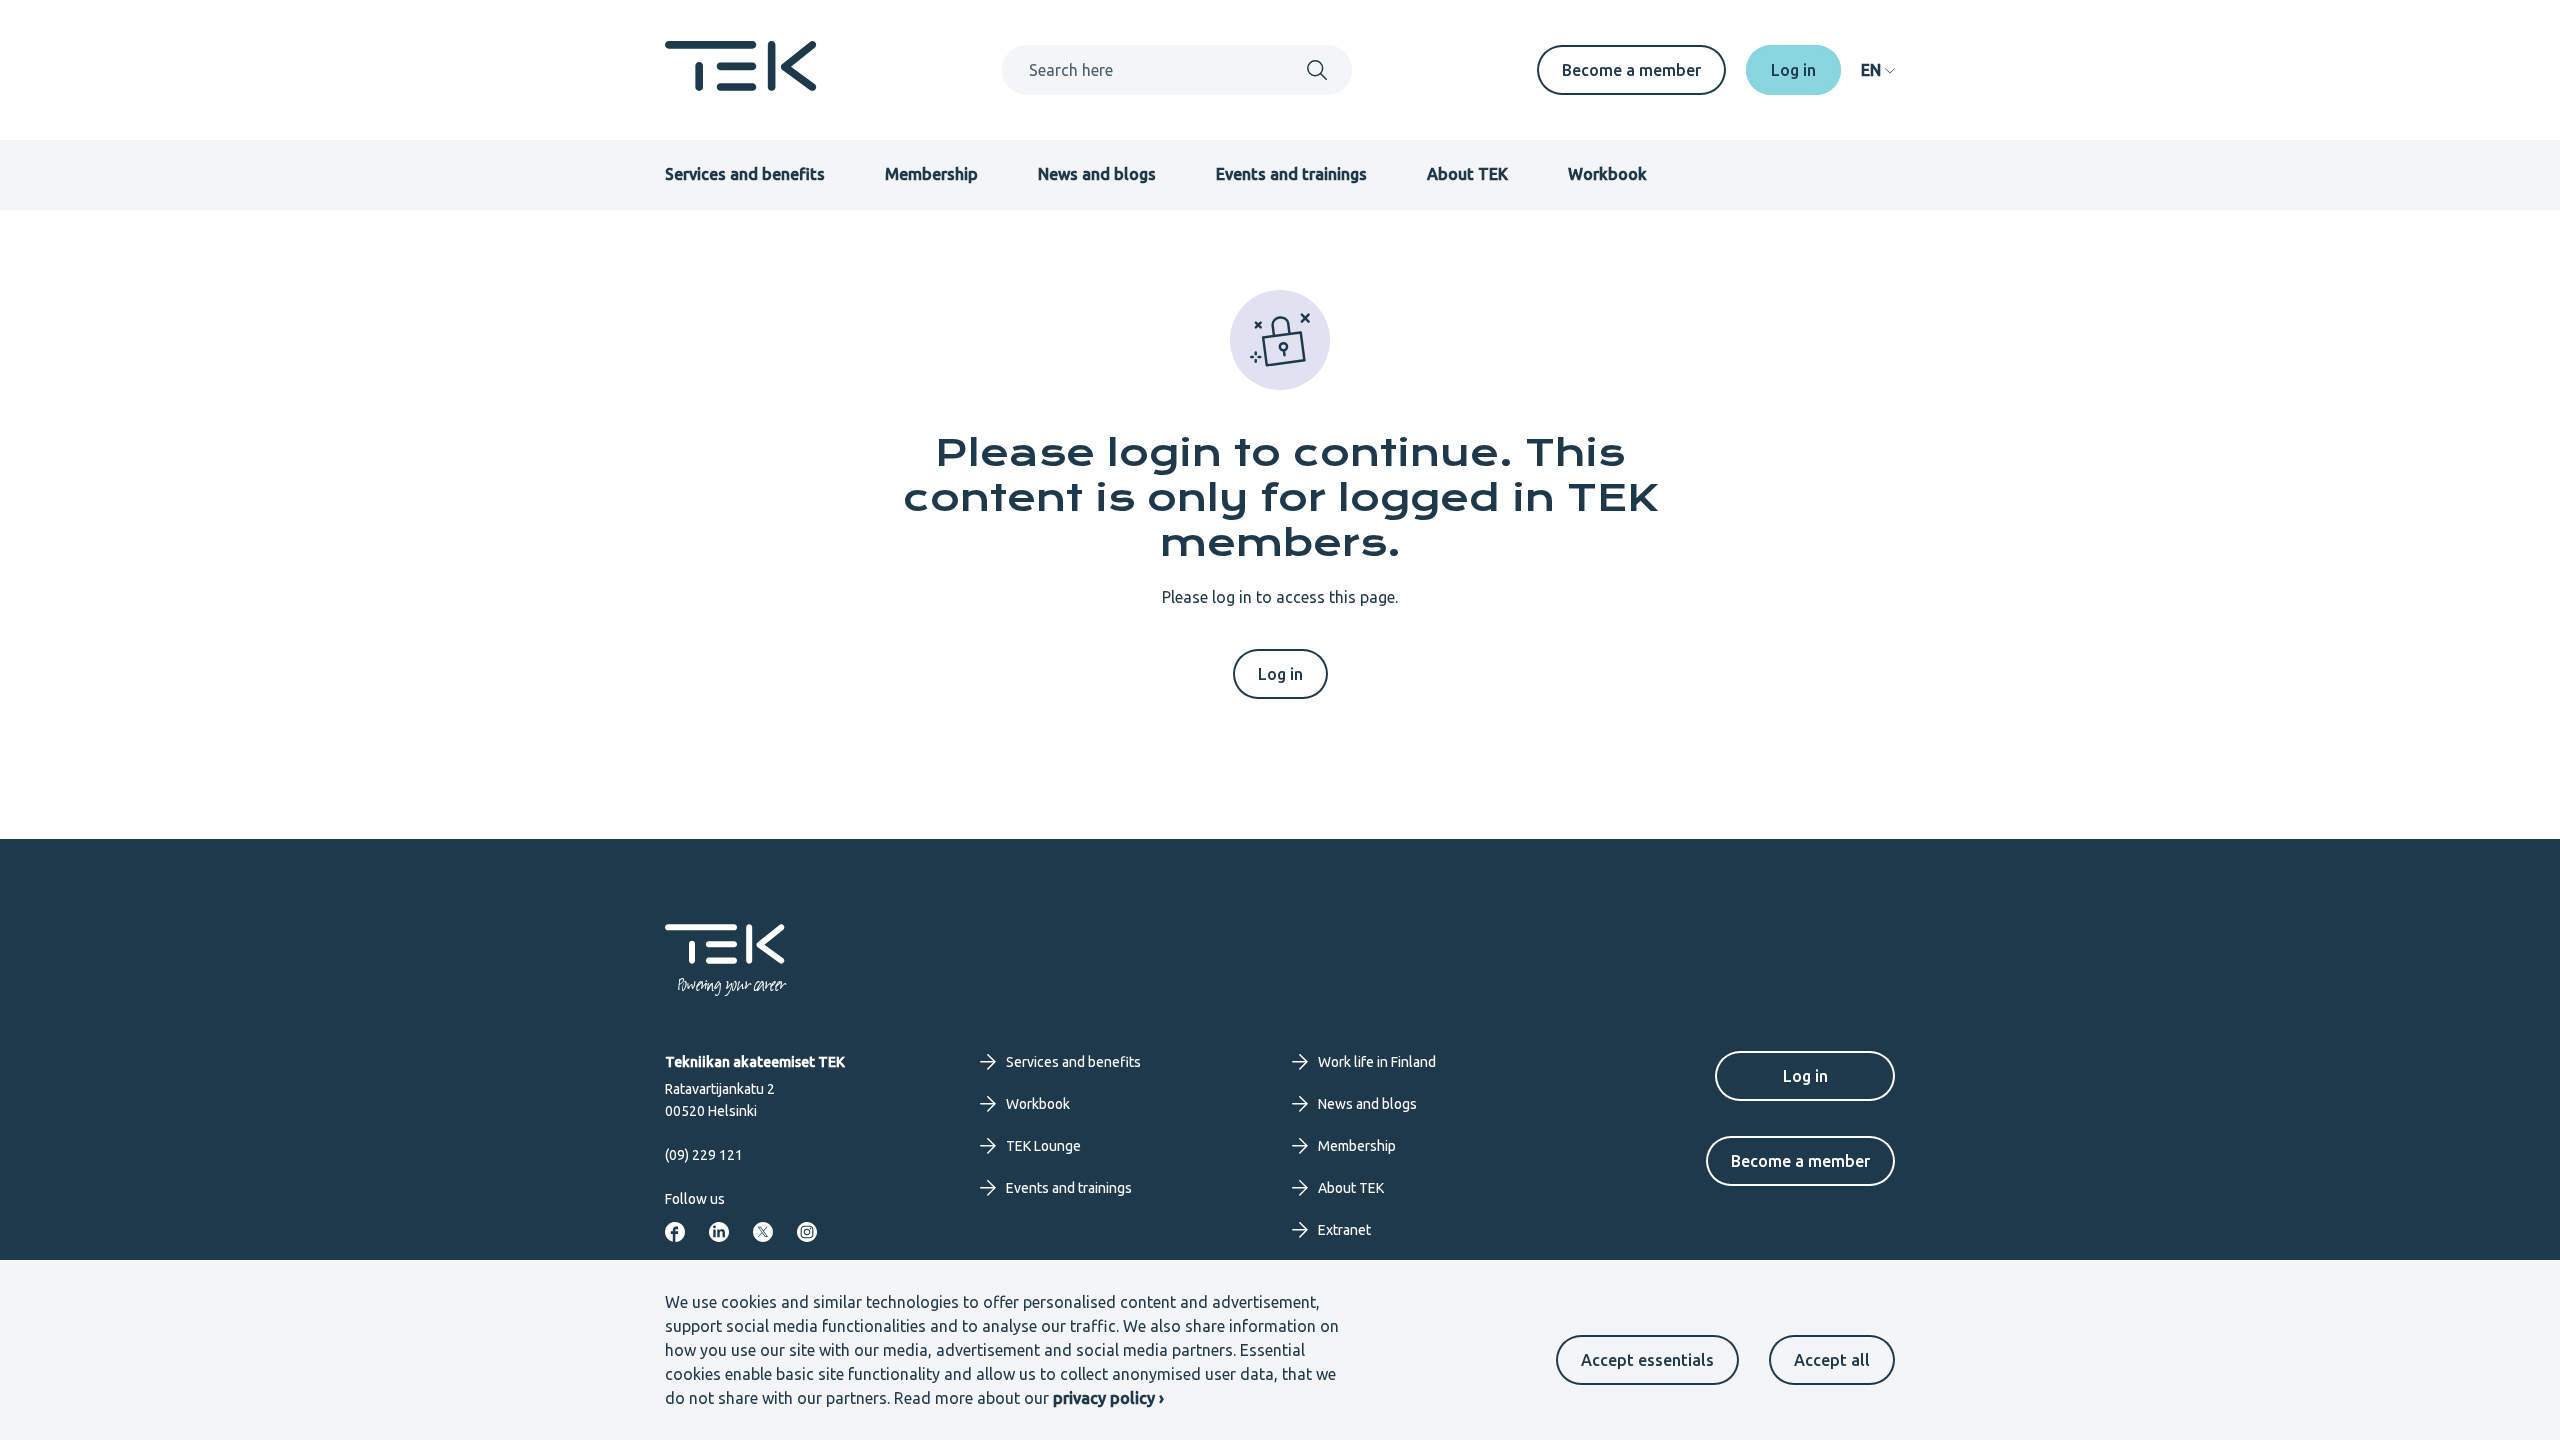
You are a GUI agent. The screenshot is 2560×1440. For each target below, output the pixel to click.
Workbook (1607, 174)
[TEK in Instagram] (807, 1232)
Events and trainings (1291, 174)
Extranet (1344, 1230)
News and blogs (1097, 174)
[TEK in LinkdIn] (719, 1232)
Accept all (1832, 1360)
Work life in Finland (1377, 1062)
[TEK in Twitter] (763, 1232)
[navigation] (1878, 70)
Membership (931, 174)
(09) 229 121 (704, 1155)
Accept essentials (1647, 1360)
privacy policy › (1108, 1398)
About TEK (1467, 174)
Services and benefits (745, 174)
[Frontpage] (741, 85)
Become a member (1631, 70)
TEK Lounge (1043, 1146)
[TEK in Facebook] (675, 1232)
